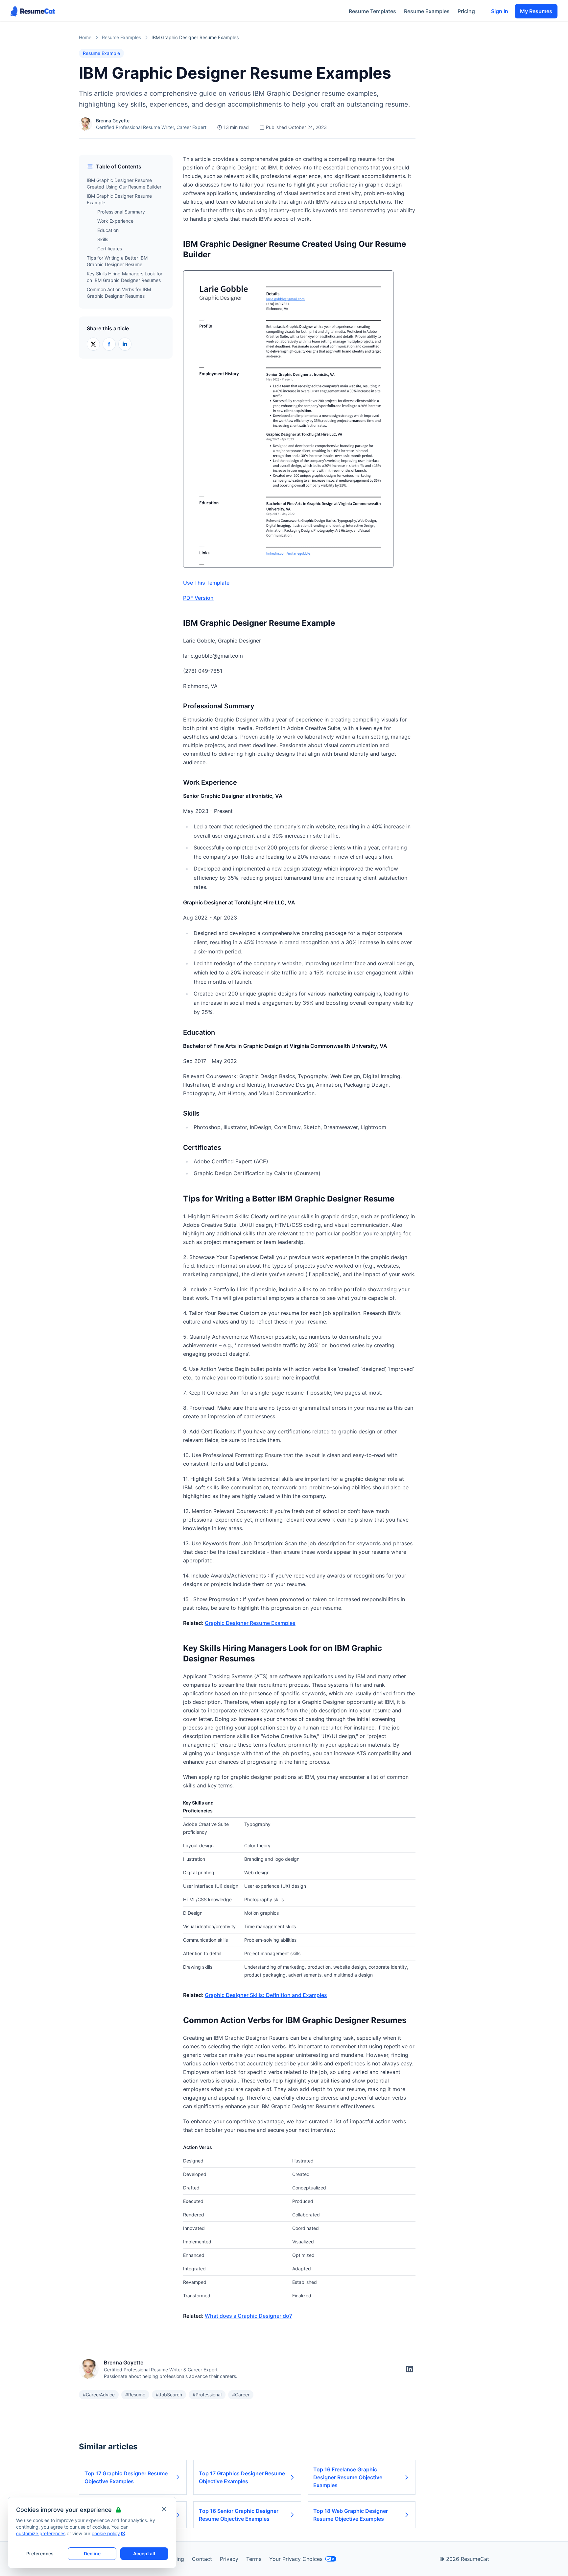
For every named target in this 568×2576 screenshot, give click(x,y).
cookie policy (106, 2533)
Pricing (466, 11)
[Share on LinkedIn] (125, 344)
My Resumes (536, 11)
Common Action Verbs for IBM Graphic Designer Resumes (119, 293)
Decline (92, 2553)
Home (85, 37)
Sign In (500, 11)
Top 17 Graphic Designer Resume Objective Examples (126, 2477)
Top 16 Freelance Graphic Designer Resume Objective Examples (348, 2477)
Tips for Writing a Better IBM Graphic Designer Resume (117, 261)
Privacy (229, 2559)
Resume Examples (427, 11)
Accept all (144, 2553)
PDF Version (198, 598)
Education (108, 230)
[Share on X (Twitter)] (93, 344)
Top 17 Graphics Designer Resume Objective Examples (242, 2477)
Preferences (40, 2553)
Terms (254, 2559)
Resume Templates (372, 11)
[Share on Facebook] (109, 344)
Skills (103, 239)
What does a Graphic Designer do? (248, 2316)
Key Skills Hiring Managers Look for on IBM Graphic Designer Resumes (125, 277)
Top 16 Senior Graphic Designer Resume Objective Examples (239, 2515)
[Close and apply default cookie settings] (164, 2509)
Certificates (110, 249)
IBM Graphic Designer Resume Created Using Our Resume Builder (124, 183)
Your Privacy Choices (296, 2559)
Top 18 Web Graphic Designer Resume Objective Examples (351, 2515)
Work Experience (115, 221)
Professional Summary (121, 212)
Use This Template (206, 583)
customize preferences (41, 2533)
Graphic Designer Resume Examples (250, 1623)
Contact (202, 2559)
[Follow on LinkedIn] (410, 2369)
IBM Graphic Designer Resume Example (119, 199)
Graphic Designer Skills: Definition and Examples (266, 1995)
